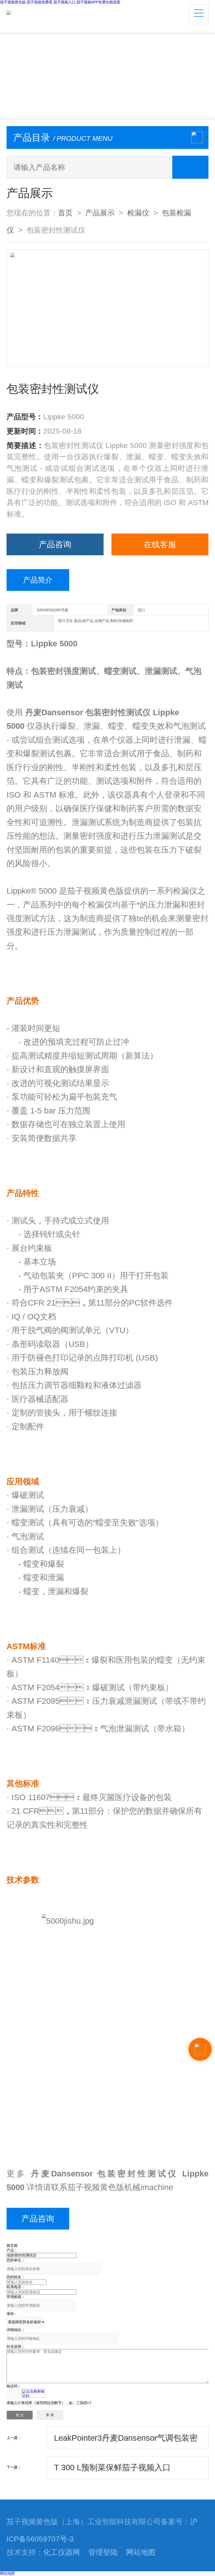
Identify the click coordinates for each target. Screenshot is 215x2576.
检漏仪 (138, 213)
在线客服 (160, 544)
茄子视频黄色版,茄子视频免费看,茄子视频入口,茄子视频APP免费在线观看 (60, 2)
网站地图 (141, 2552)
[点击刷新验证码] (33, 2393)
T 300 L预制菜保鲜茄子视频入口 (112, 2467)
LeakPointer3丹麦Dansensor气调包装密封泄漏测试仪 (126, 2441)
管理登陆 (103, 2552)
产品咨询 (55, 544)
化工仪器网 (62, 2552)
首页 (65, 213)
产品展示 (100, 213)
